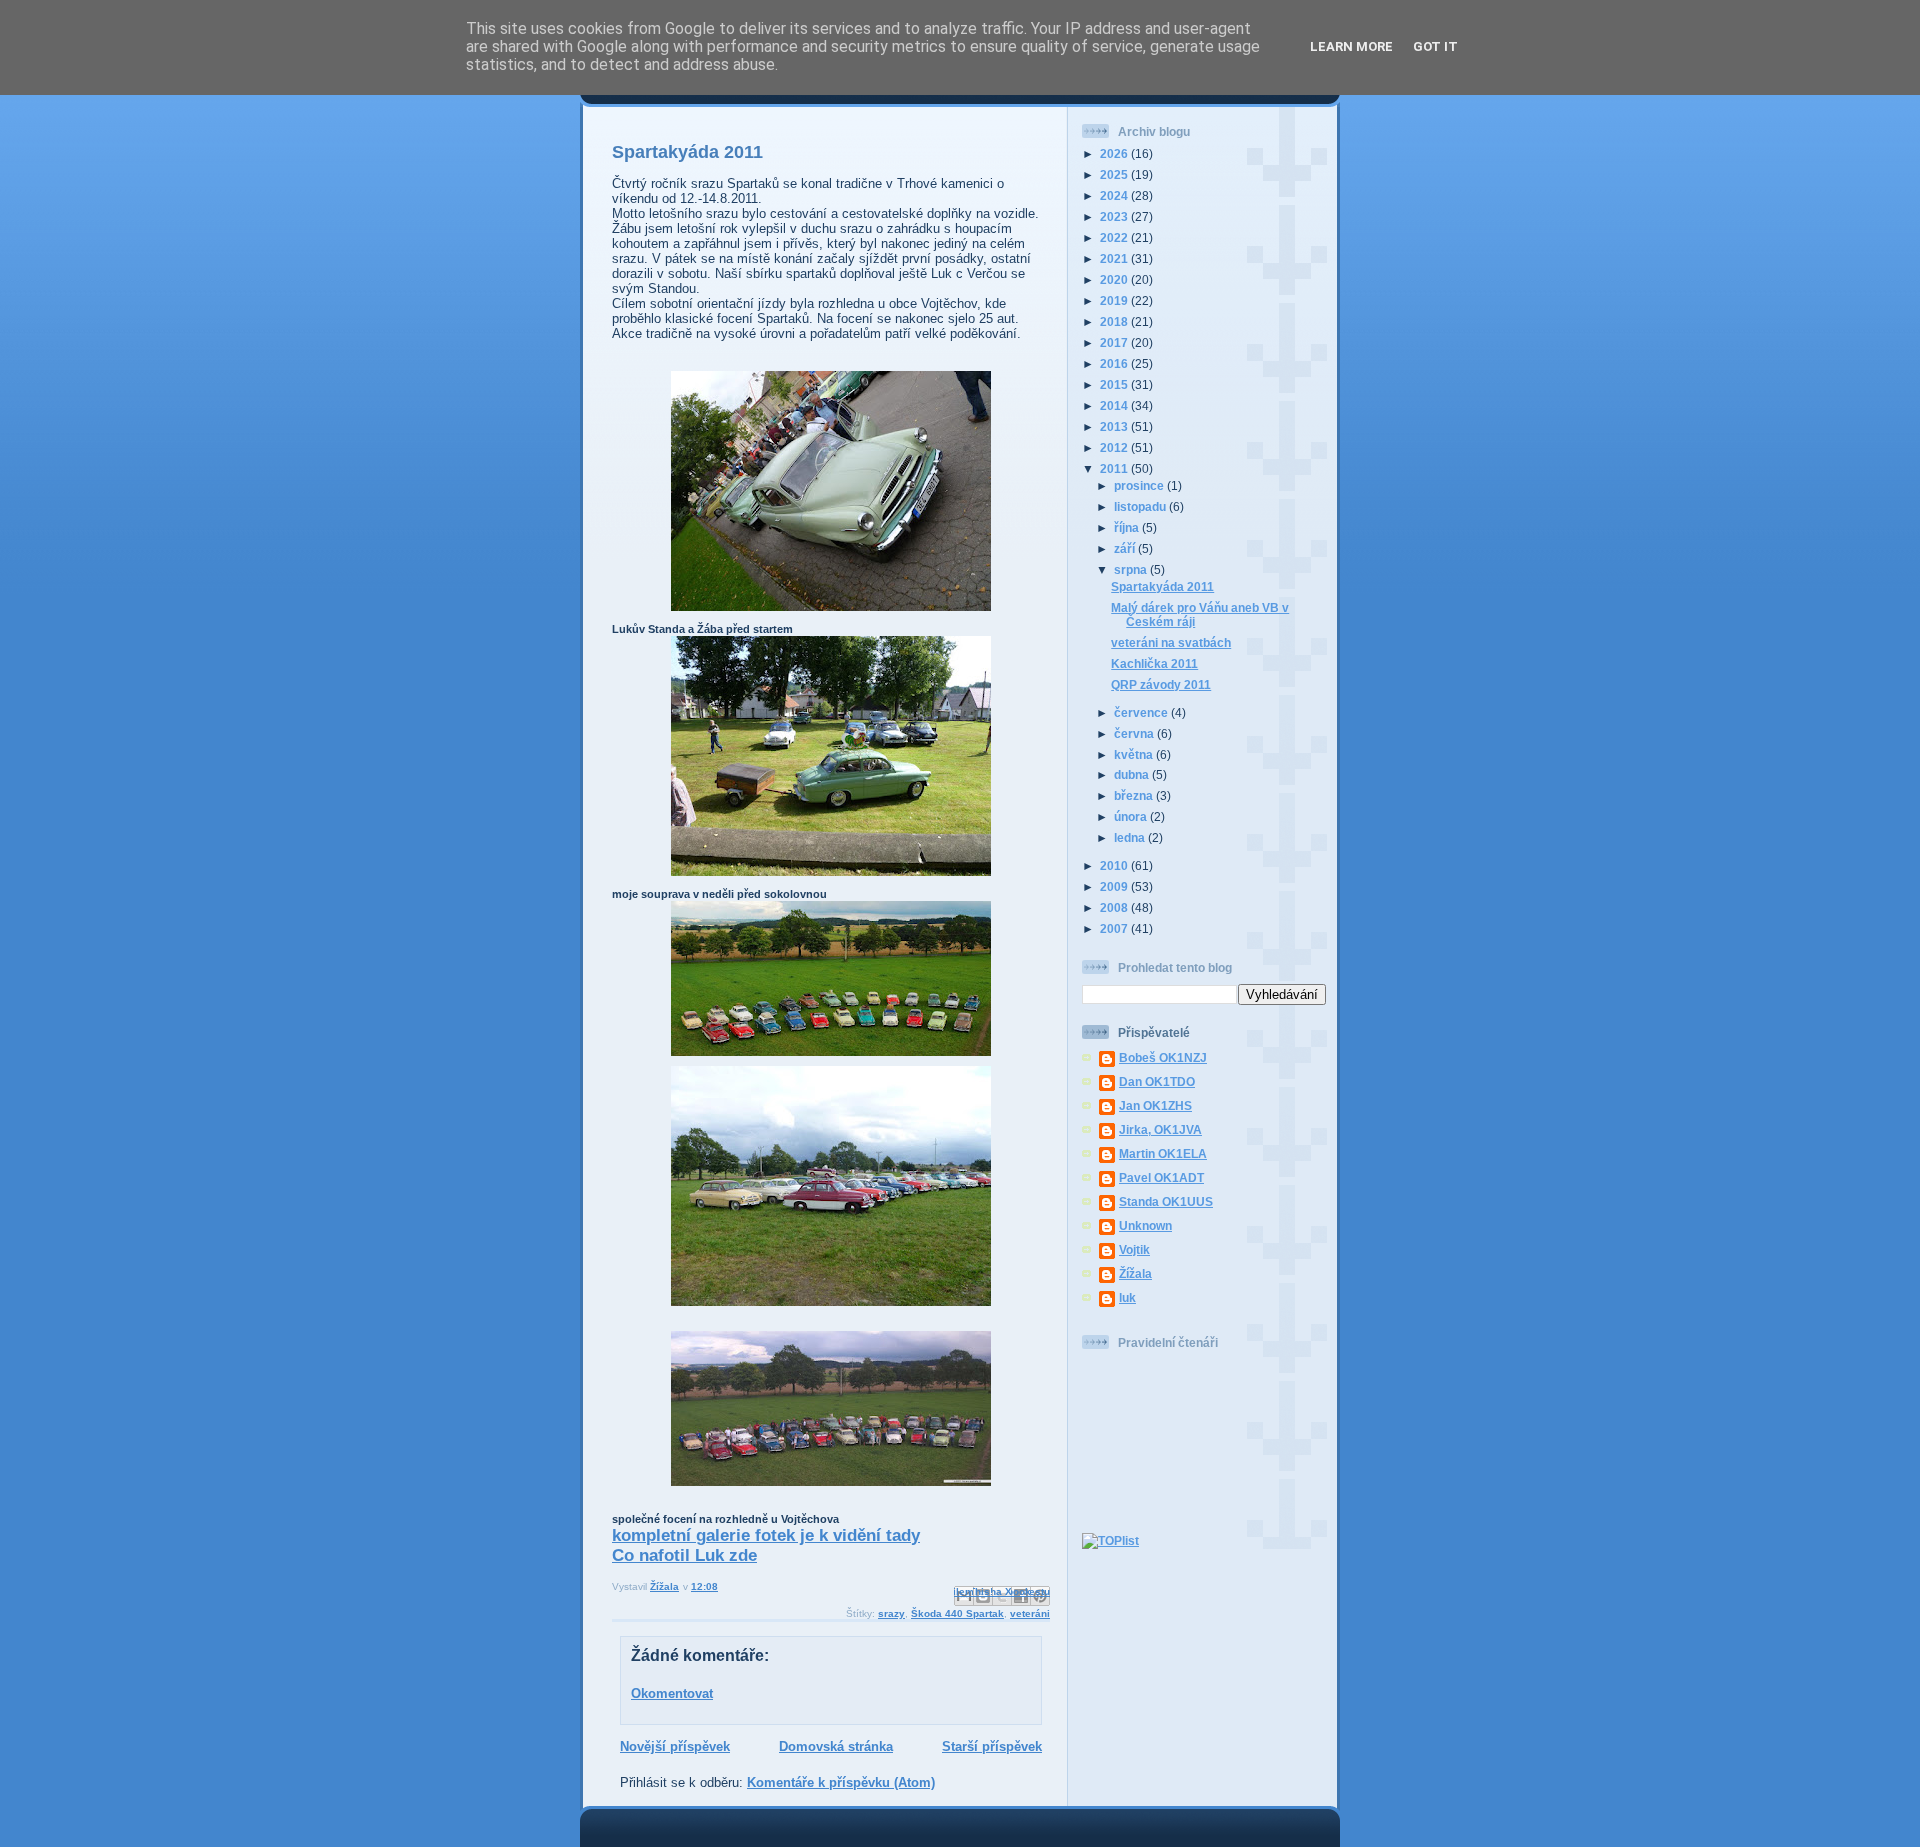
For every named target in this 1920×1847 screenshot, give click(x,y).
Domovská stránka (836, 1746)
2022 (1115, 237)
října (1128, 527)
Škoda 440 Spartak (957, 1613)
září (1126, 548)
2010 (1115, 865)
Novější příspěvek (675, 1746)
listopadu (1141, 506)
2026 (1115, 153)
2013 (1115, 426)
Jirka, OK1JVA (1160, 1129)
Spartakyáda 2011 (1162, 586)
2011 (1115, 468)
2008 (1115, 907)
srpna (1132, 569)
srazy (891, 1613)
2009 (1115, 886)
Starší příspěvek (992, 1746)
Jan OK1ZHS (1155, 1105)
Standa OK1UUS (1166, 1201)
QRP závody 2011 (1161, 684)
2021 (1115, 258)
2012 (1115, 447)
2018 (1115, 321)
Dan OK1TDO (1157, 1081)
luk (1127, 1297)
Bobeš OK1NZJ (1163, 1057)
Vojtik (1134, 1249)
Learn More (1351, 46)
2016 (1115, 363)
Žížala (1135, 1273)
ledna (1131, 837)
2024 (1115, 195)
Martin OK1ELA (1163, 1153)
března (1135, 795)
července (1142, 712)
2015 (1115, 384)
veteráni (1030, 1613)
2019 (1115, 300)
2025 (1115, 174)
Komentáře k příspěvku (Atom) (841, 1782)
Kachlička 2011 (1154, 663)
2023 (1115, 216)
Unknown (1145, 1225)
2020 (1115, 279)
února (1132, 816)
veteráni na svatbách (1171, 642)
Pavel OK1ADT (1161, 1177)
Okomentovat (672, 1693)
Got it (1435, 46)
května (1135, 754)
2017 (1115, 342)
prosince (1140, 485)
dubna (1133, 774)
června (1135, 733)
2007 (1115, 928)
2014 (1115, 405)
